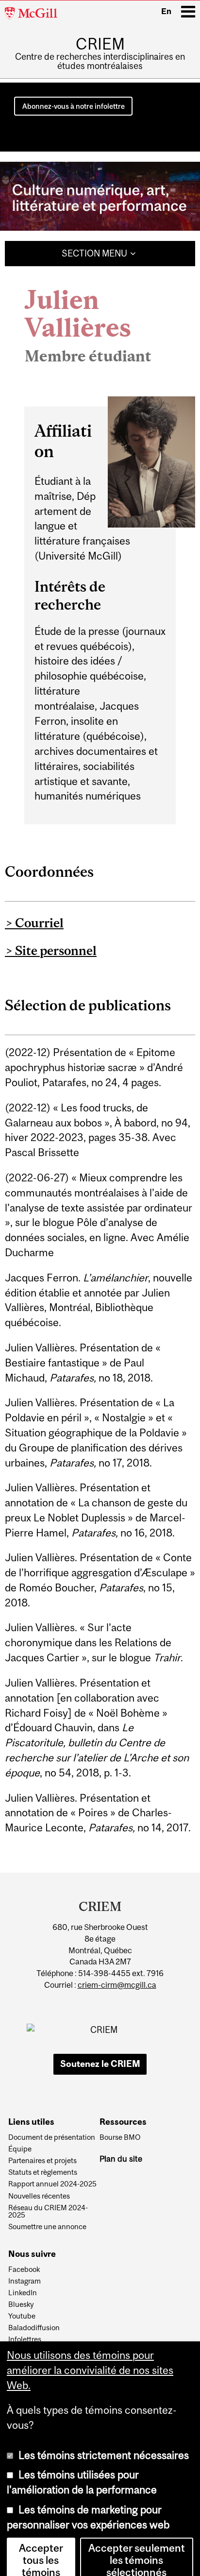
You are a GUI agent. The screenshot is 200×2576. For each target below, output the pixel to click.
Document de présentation (52, 2137)
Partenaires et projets (42, 2161)
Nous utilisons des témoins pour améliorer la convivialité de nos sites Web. (90, 2357)
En (166, 11)
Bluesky (21, 2304)
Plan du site (121, 2159)
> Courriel (34, 923)
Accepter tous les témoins (41, 2547)
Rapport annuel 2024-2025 (52, 2184)
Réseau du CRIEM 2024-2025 (48, 2212)
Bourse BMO (120, 2137)
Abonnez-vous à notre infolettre (74, 106)
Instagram (25, 2281)
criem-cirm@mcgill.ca (117, 1985)
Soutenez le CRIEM (100, 2064)
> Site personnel (51, 950)
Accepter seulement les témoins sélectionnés (137, 2547)
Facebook (24, 2269)
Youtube (22, 2316)
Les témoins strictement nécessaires (104, 2442)
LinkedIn (23, 2293)
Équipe (20, 2149)
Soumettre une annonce (47, 2227)
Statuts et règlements (43, 2172)
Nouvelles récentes (39, 2196)
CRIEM (100, 44)
